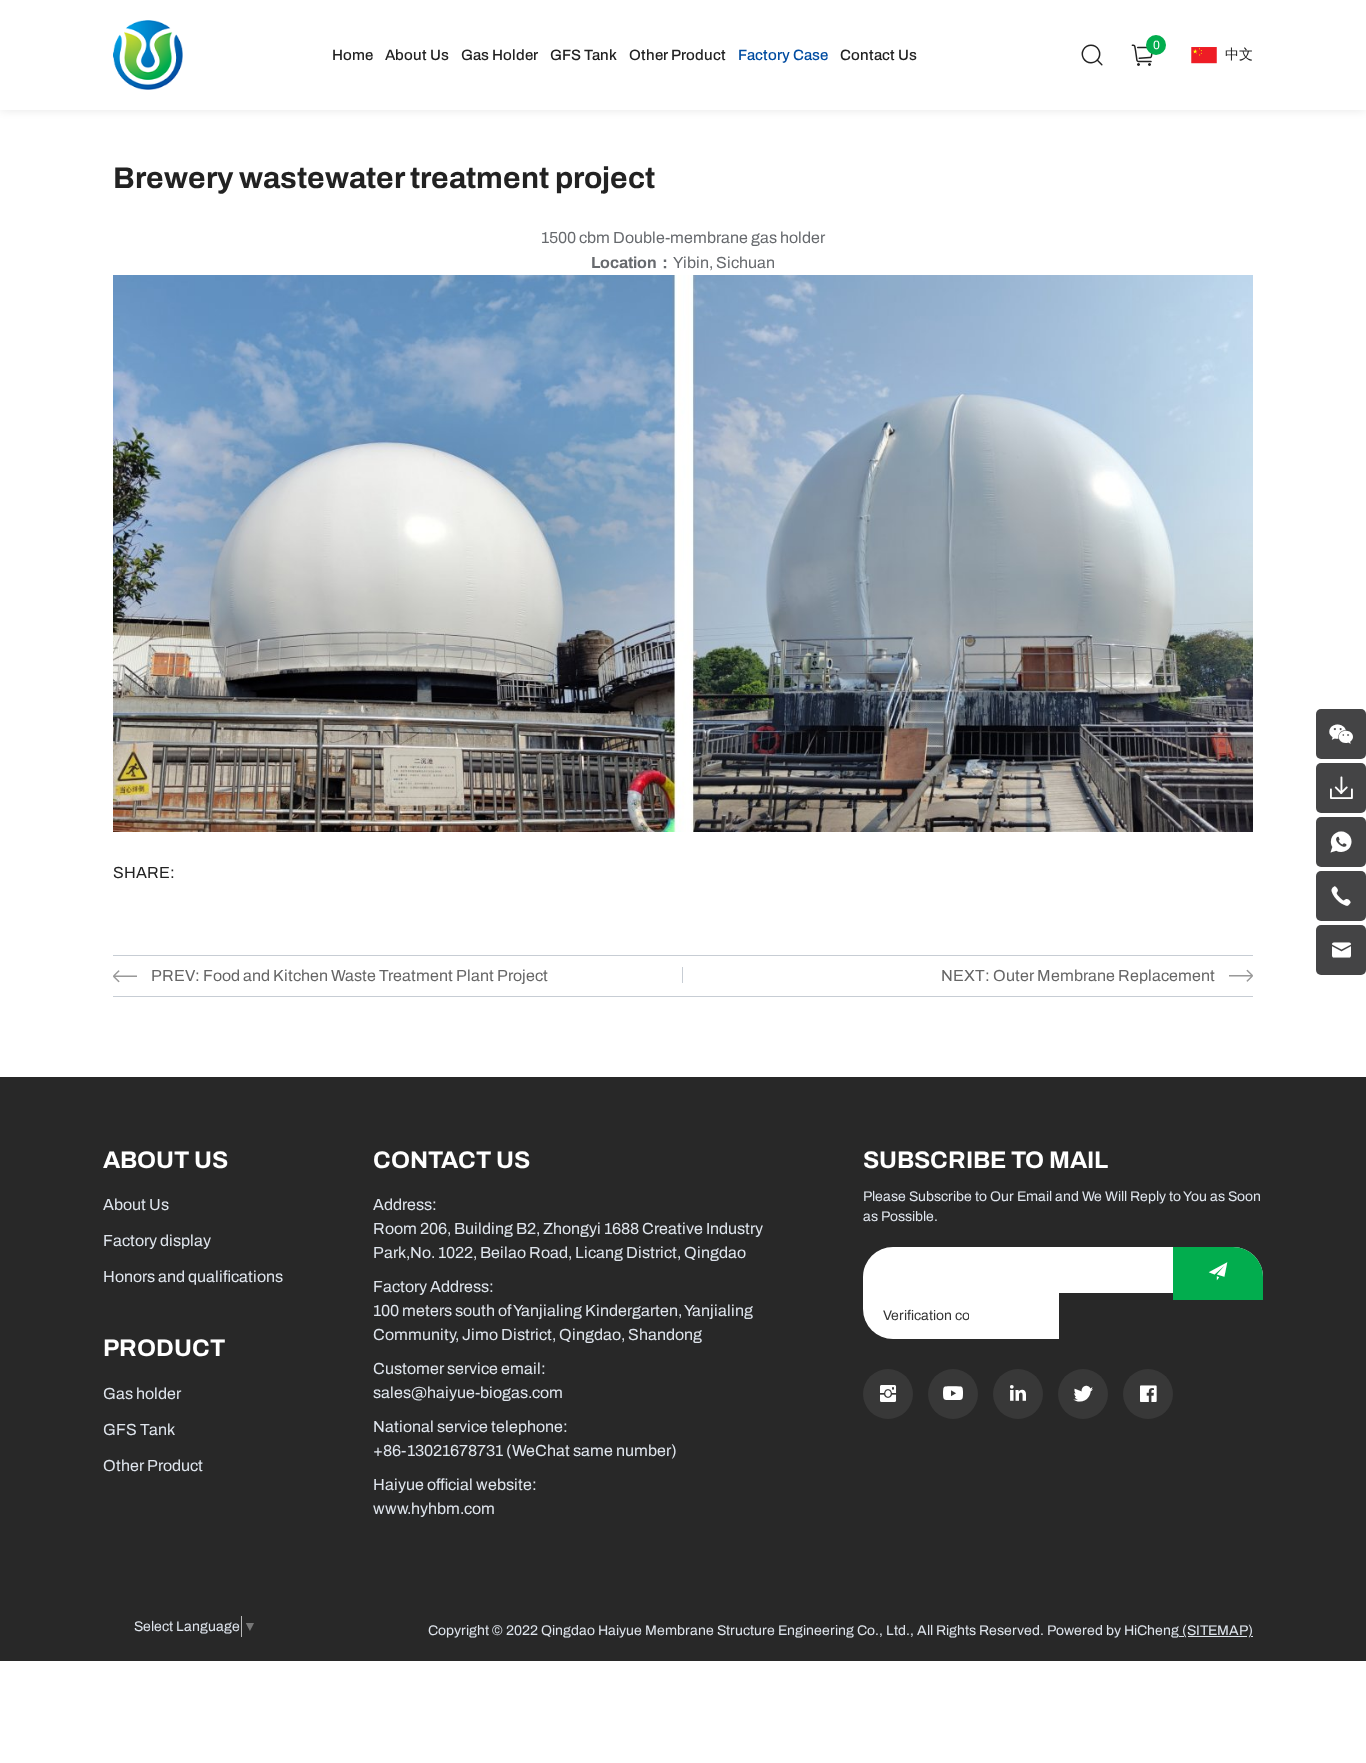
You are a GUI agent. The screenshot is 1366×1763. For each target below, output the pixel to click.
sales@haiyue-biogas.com (468, 1392)
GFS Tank (583, 55)
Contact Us (878, 55)
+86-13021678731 (438, 1450)
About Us (417, 55)
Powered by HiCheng (1113, 1630)
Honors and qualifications (193, 1276)
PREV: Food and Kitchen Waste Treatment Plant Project (349, 975)
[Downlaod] (1341, 788)
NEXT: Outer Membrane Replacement (1078, 975)
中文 (1239, 54)
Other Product (677, 55)
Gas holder (499, 55)
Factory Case (783, 55)
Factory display (157, 1240)
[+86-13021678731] (1341, 896)
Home (352, 55)
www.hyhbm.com (434, 1508)
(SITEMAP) (1216, 1630)
